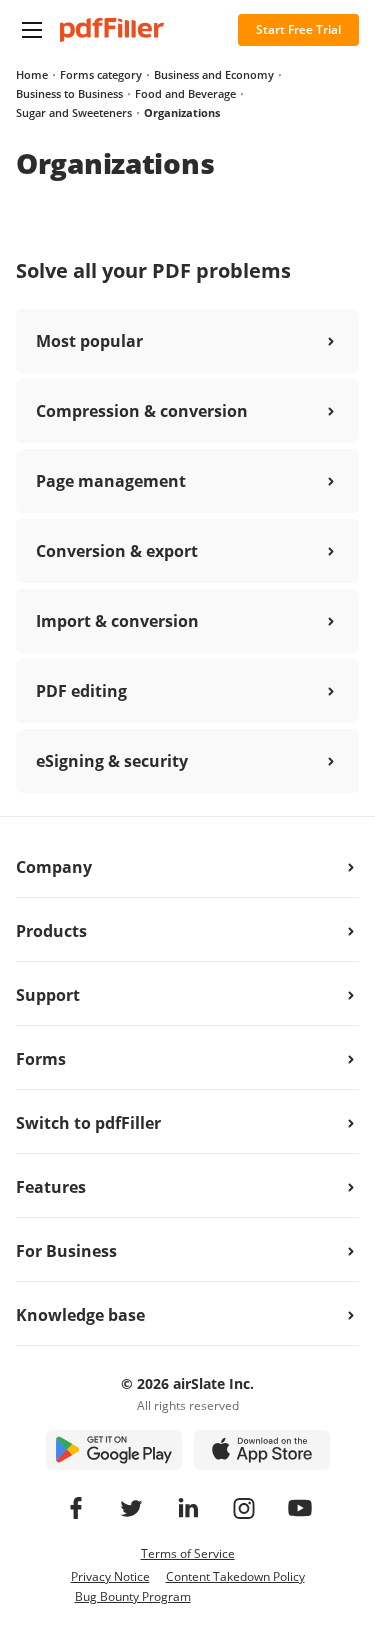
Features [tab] (51, 1187)
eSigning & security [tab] (112, 761)
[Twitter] (132, 1508)
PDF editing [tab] (81, 691)
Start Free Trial (298, 29)
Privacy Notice (110, 1576)
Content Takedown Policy (235, 1576)
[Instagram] (244, 1508)
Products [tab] (51, 931)
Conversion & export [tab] (117, 551)
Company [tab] (54, 867)
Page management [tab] (111, 481)
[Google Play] (114, 1450)
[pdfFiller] (112, 30)
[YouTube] (300, 1508)
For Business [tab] (66, 1251)
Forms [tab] (41, 1059)
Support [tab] (48, 995)
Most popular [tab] (89, 341)
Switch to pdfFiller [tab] (88, 1123)
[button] (32, 30)
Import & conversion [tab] (117, 621)
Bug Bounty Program (133, 1596)
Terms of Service (188, 1553)
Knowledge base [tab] (80, 1315)
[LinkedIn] (188, 1508)
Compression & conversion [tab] (142, 411)
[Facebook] (76, 1508)
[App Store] (262, 1450)
